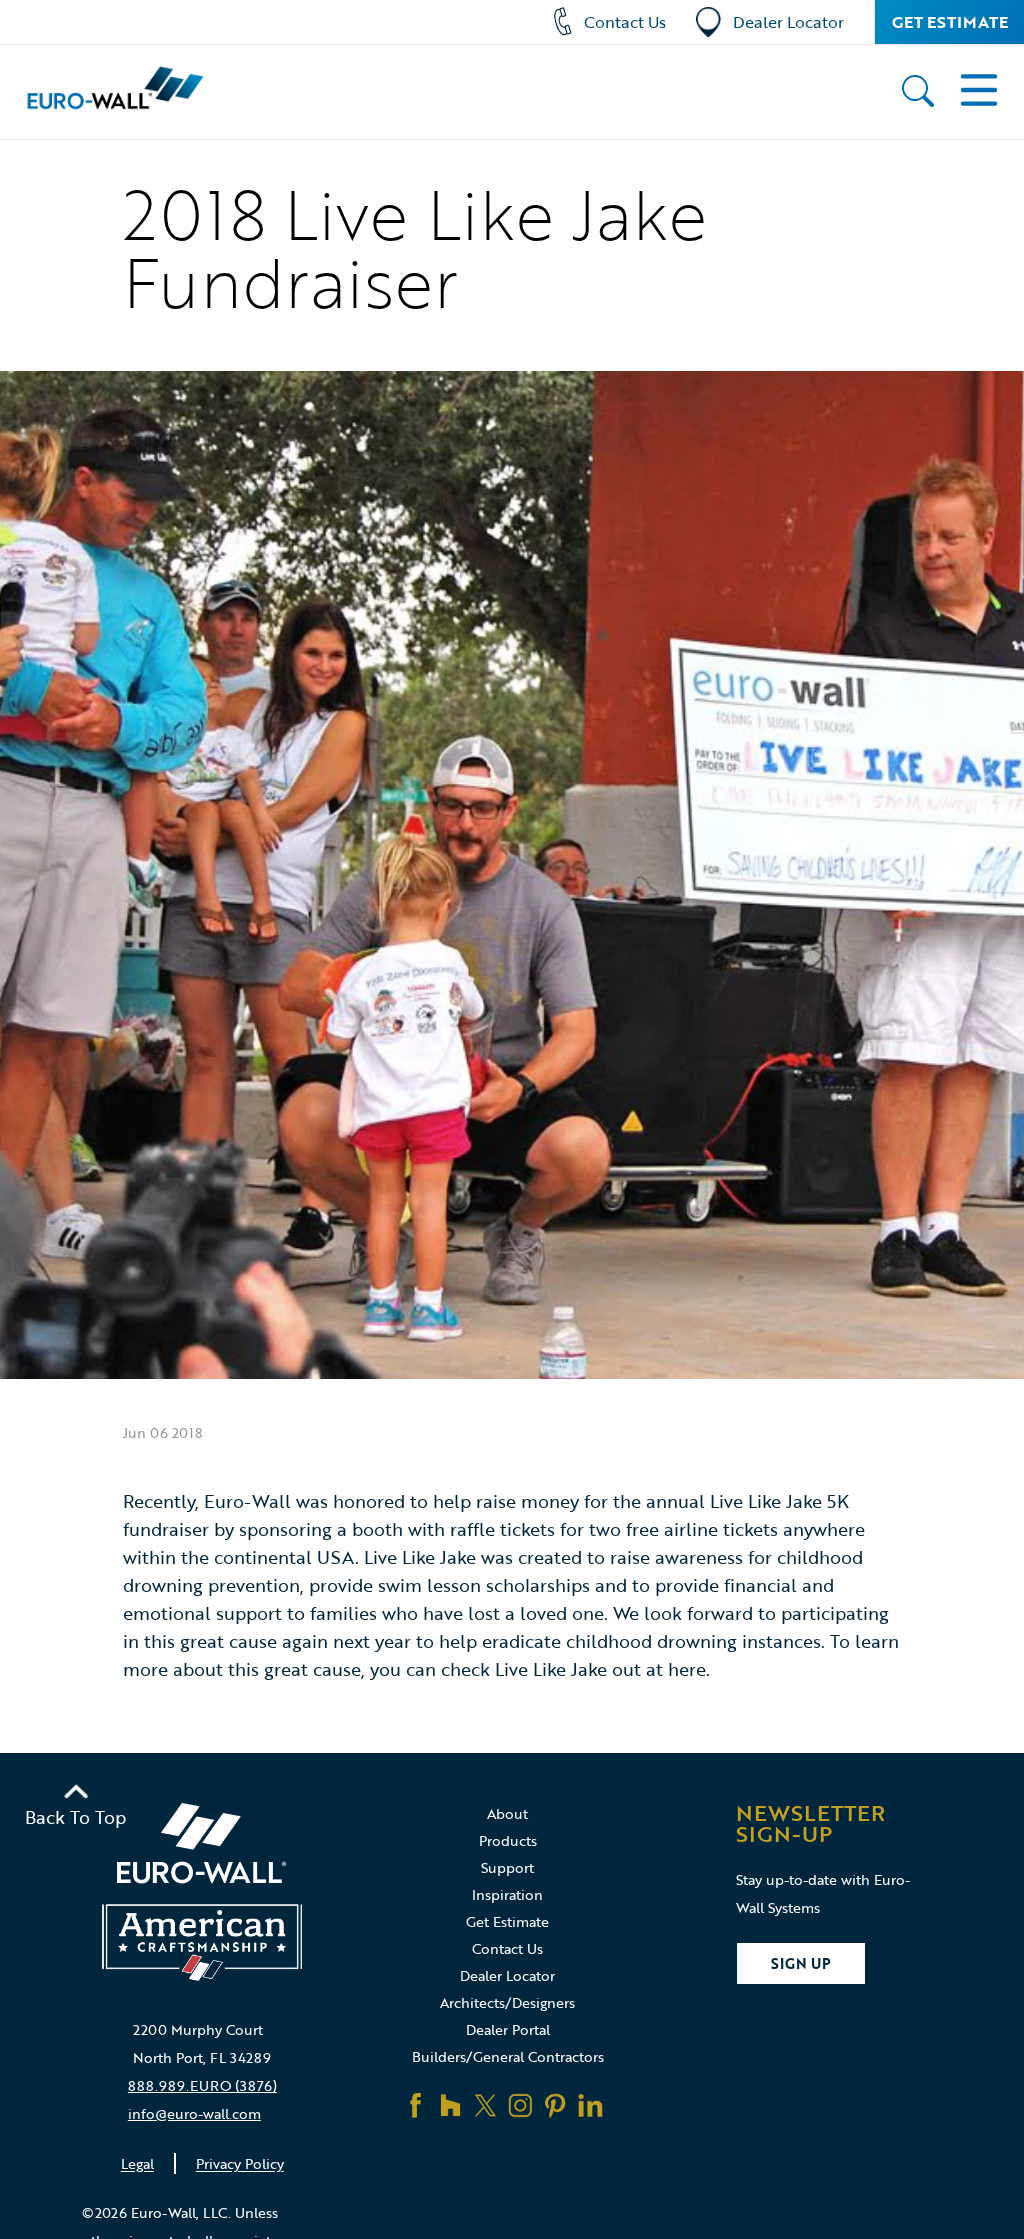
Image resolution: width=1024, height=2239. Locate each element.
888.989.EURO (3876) (202, 2085)
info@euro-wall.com (194, 2113)
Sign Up (801, 1963)
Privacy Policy (240, 2163)
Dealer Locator (788, 22)
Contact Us (625, 22)
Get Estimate (950, 22)
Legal (137, 2163)
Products (508, 1840)
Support (507, 1867)
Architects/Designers (507, 2002)
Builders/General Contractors (508, 2056)
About (507, 1813)
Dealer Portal (508, 2029)
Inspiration (507, 1894)
